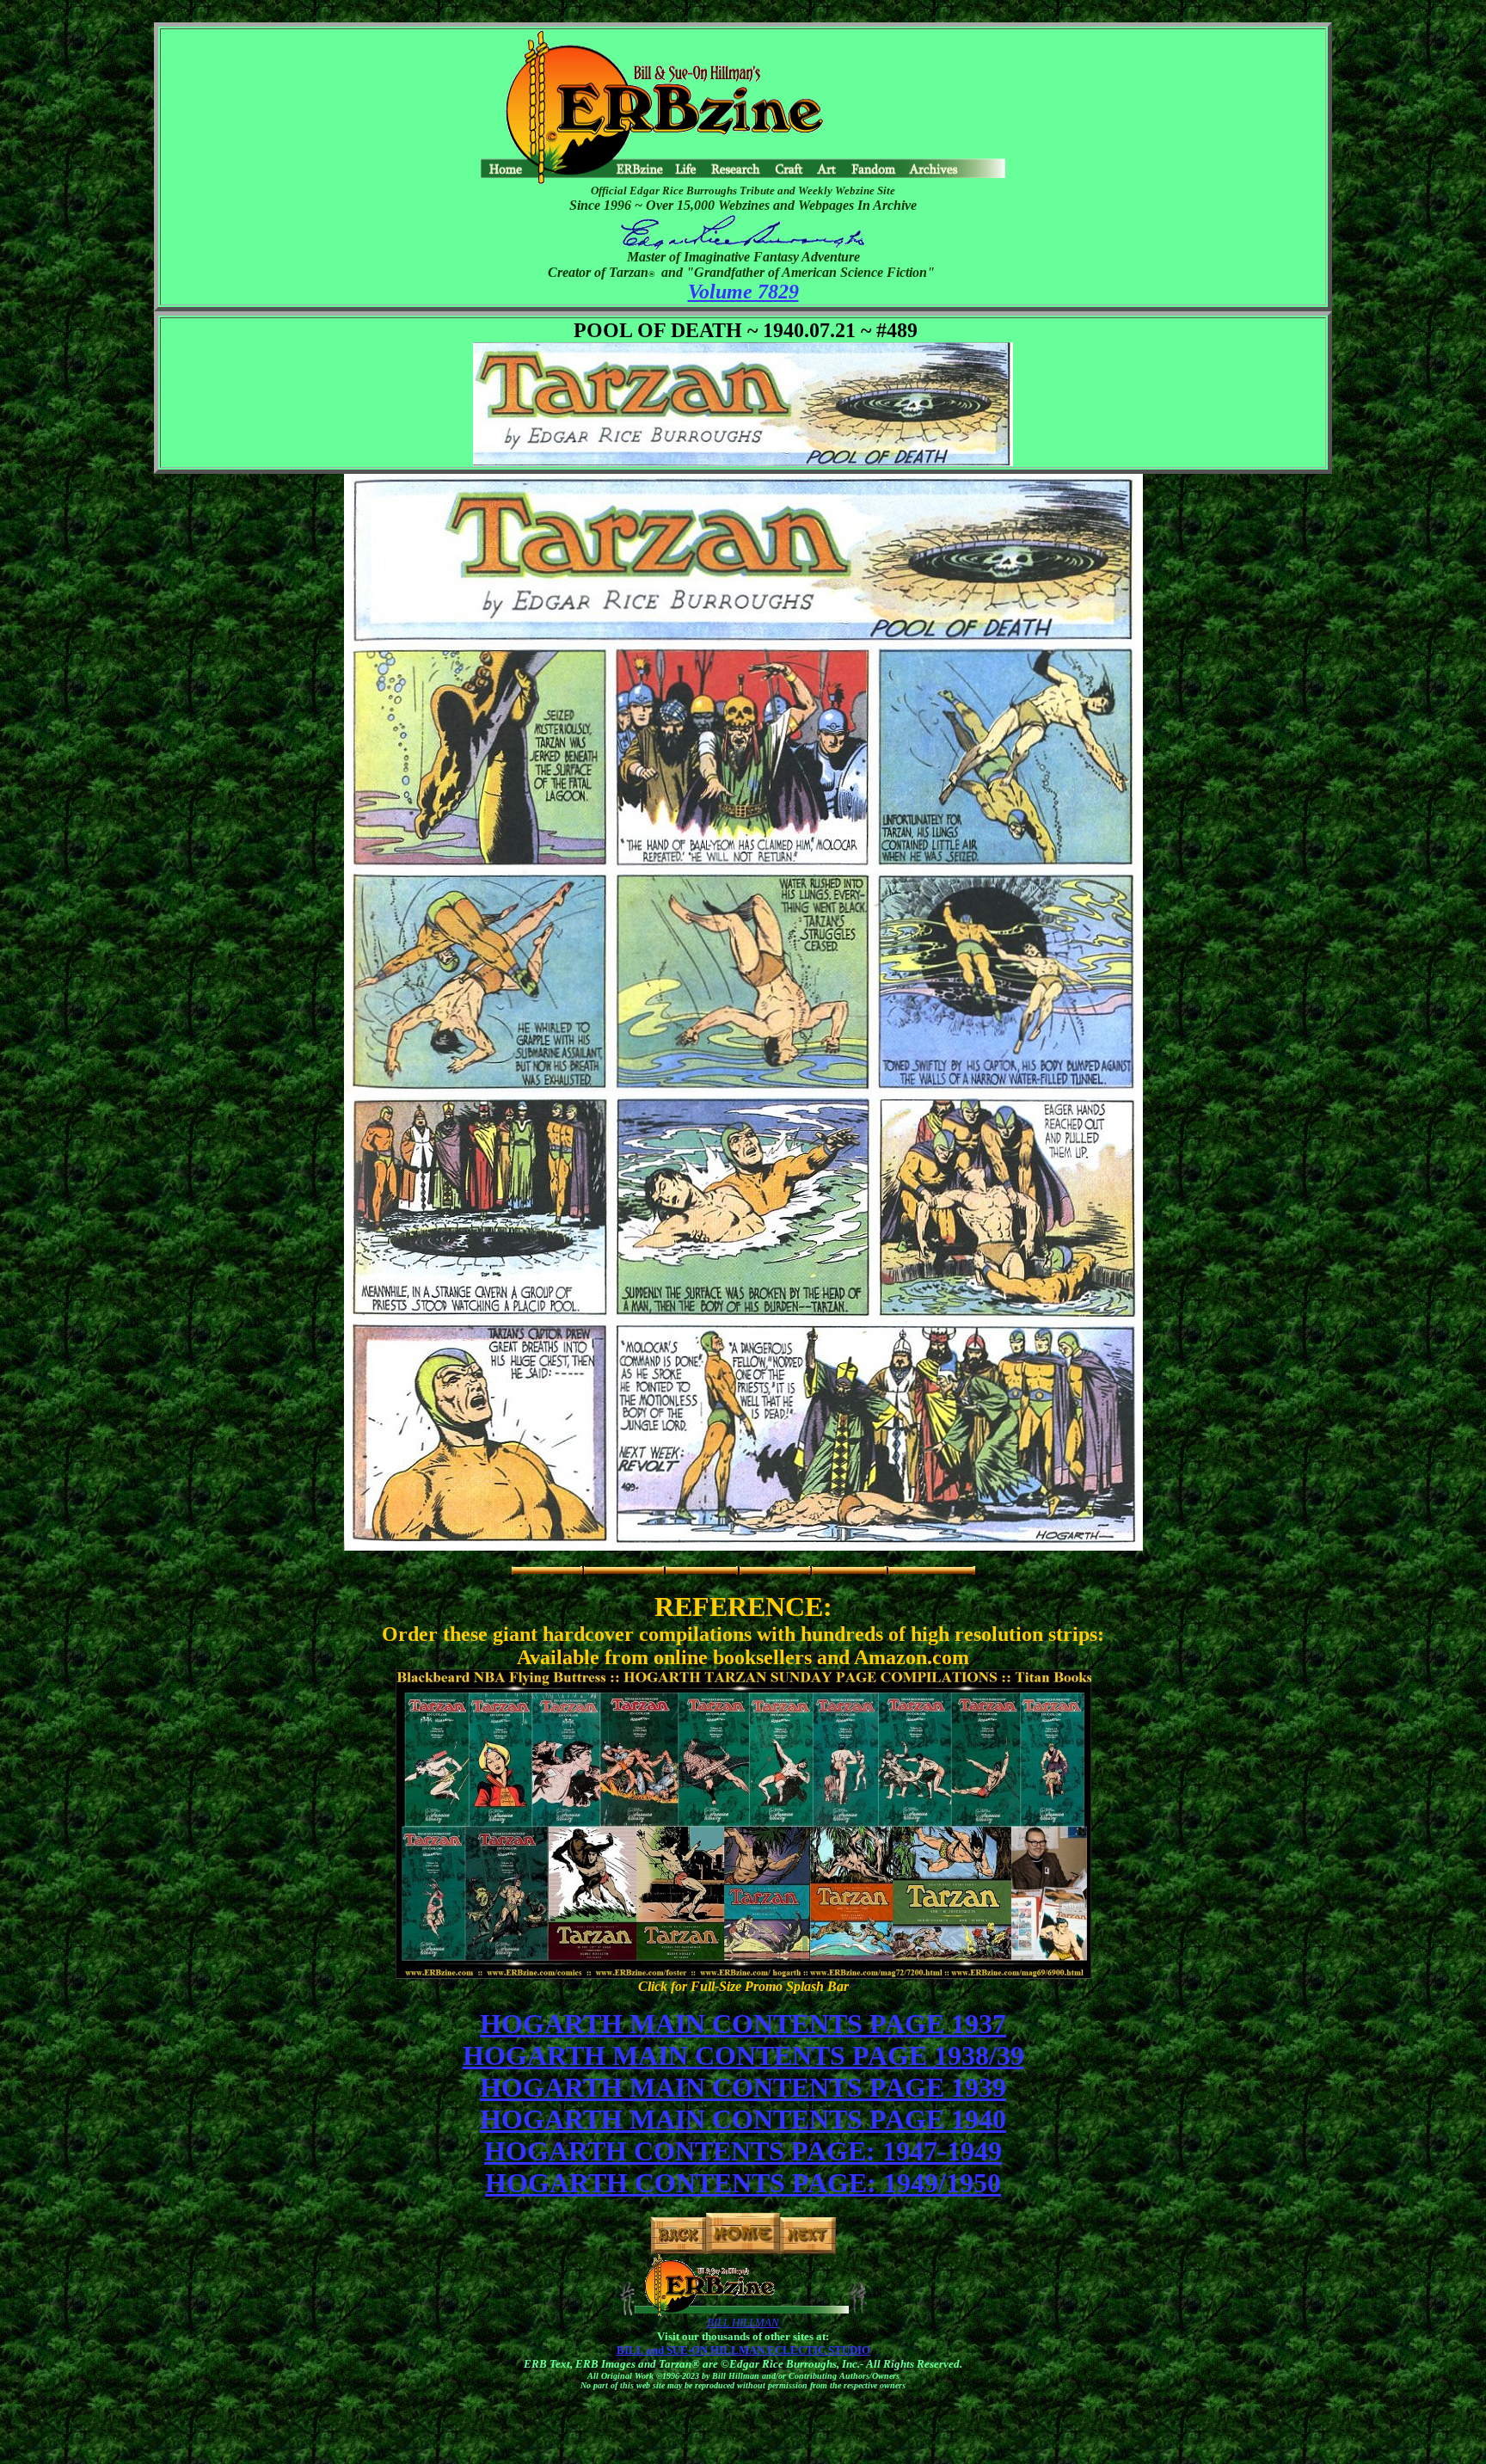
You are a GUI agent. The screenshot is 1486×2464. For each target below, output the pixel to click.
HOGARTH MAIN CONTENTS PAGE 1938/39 (743, 2055)
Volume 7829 (743, 292)
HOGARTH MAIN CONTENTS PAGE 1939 (743, 2087)
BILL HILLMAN (743, 2323)
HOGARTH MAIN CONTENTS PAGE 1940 (743, 2119)
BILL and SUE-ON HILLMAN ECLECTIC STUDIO (743, 2350)
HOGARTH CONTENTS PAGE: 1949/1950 (743, 2183)
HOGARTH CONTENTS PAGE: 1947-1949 (743, 2151)
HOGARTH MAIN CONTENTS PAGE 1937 (743, 2024)
